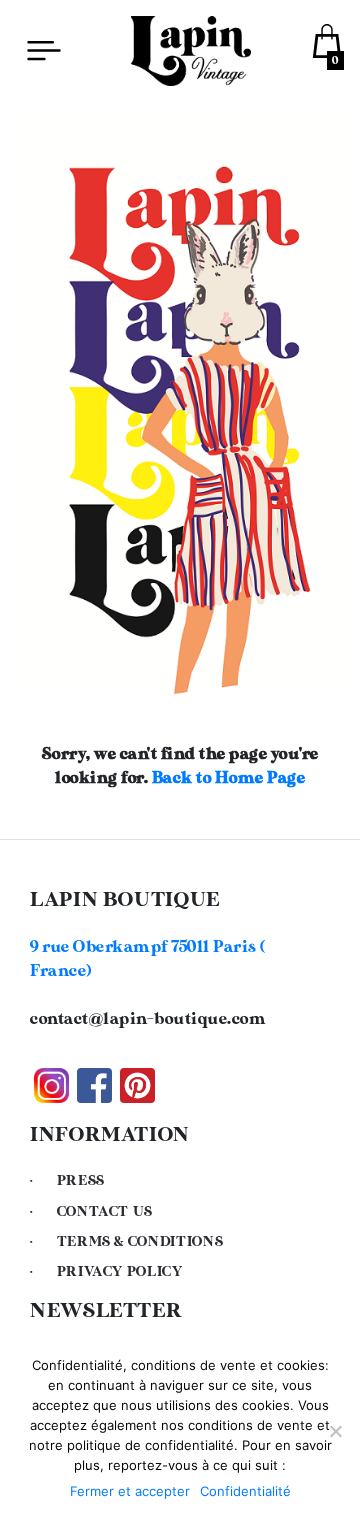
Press (81, 1181)
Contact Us (105, 1212)
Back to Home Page (229, 778)
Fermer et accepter (130, 1491)
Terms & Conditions (140, 1242)
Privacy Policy (120, 1272)
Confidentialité (245, 1491)
